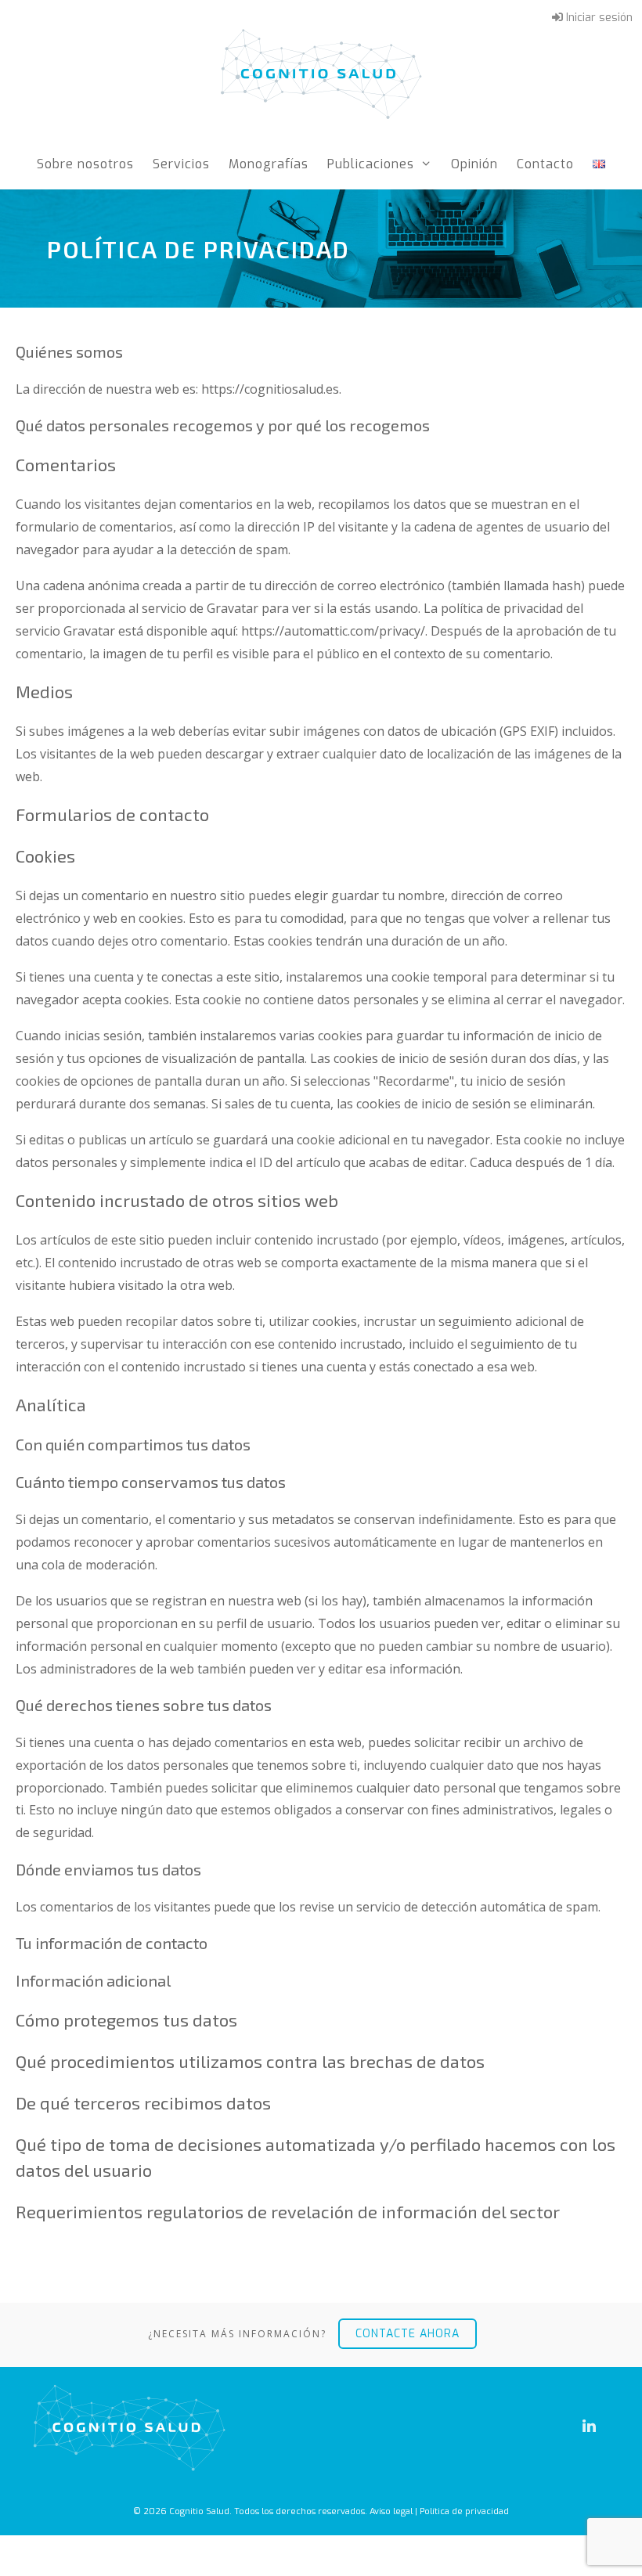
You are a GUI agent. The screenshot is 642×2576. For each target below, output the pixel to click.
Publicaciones (371, 164)
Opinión (474, 164)
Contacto (545, 164)
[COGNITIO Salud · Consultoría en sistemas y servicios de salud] (321, 72)
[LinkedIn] (589, 2426)
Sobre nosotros (85, 164)
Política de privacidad (464, 2511)
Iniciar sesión (598, 18)
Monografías (269, 164)
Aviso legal (391, 2511)
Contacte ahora (408, 2334)
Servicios (181, 164)
